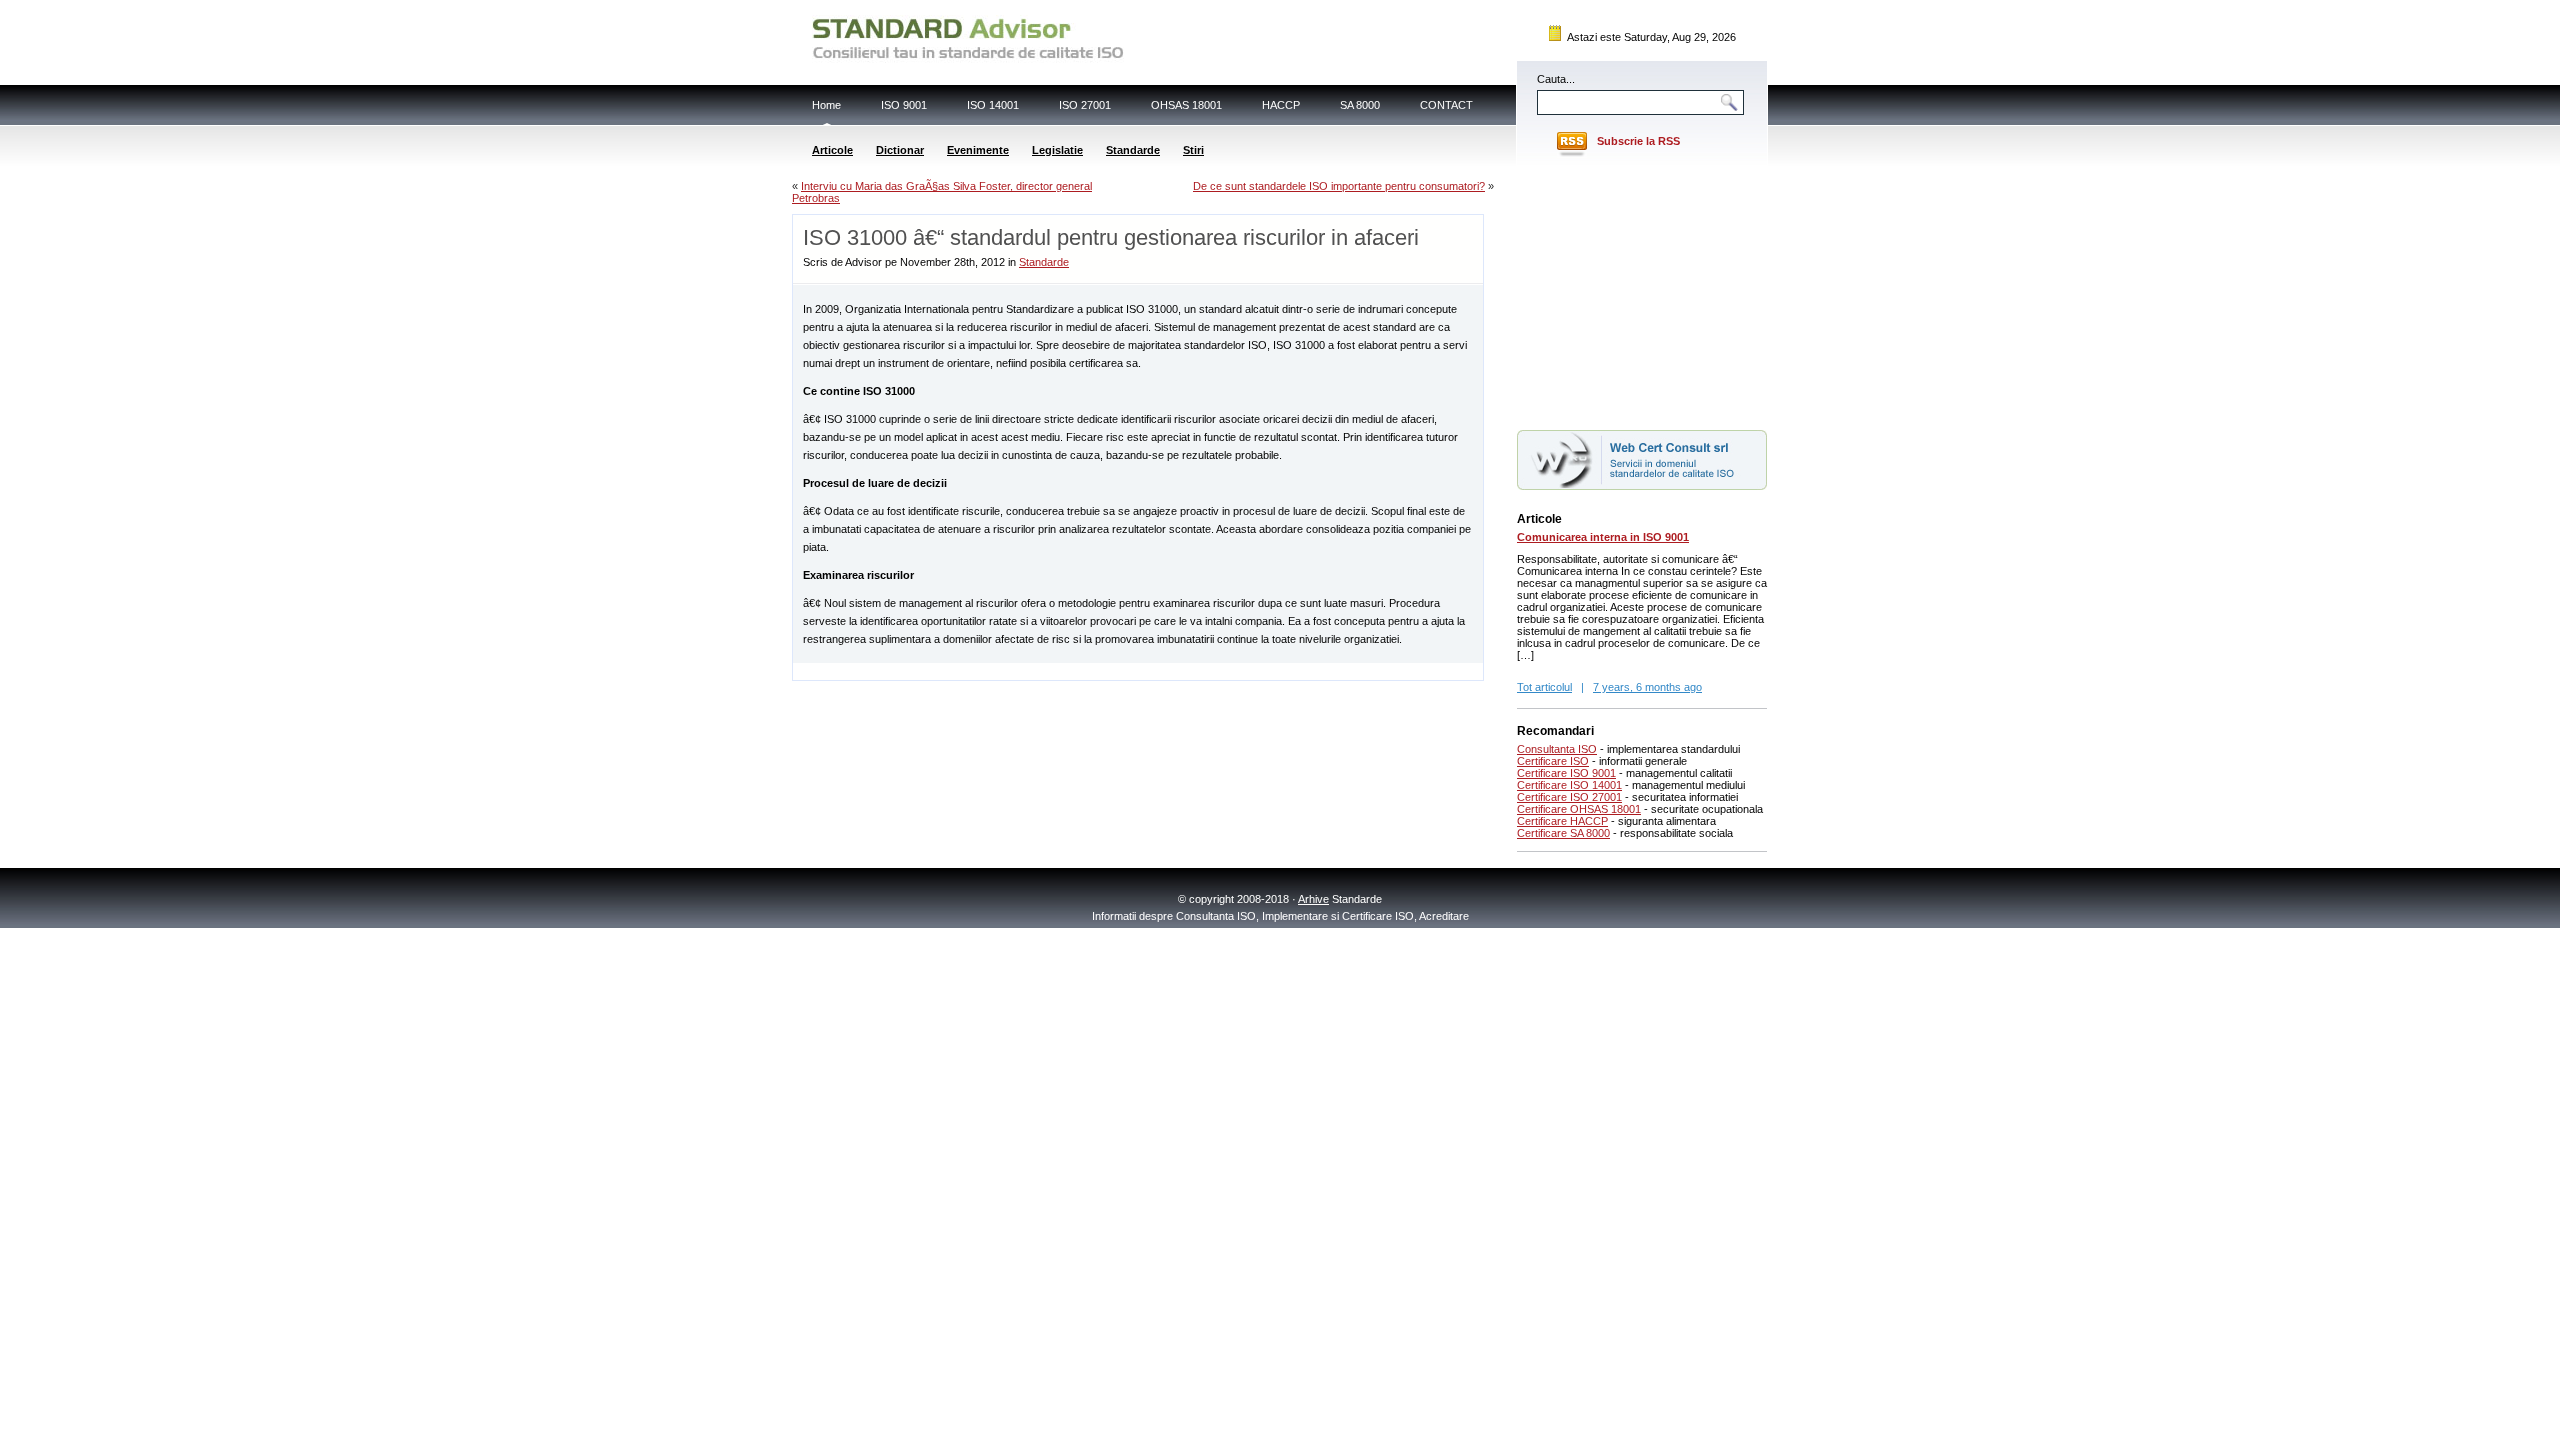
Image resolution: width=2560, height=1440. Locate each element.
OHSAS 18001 (1186, 105)
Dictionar (900, 150)
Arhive (1313, 899)
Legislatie (1057, 150)
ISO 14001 (993, 105)
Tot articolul (1544, 687)
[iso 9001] (1642, 486)
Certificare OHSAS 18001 (1579, 809)
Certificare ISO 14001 (1569, 785)
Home (826, 105)
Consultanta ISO (1557, 749)
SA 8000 (1360, 105)
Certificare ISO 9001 (1566, 773)
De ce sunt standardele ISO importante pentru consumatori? (1339, 186)
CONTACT (1446, 105)
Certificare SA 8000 (1563, 833)
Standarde (1133, 150)
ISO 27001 (1085, 105)
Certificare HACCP (1562, 821)
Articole (832, 150)
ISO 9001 (904, 105)
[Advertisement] (1027, 670)
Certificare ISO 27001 (1569, 797)
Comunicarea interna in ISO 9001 (1603, 537)
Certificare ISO (1553, 761)
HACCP (1281, 105)
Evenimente (978, 150)
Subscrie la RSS (1638, 141)
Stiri (1193, 150)
